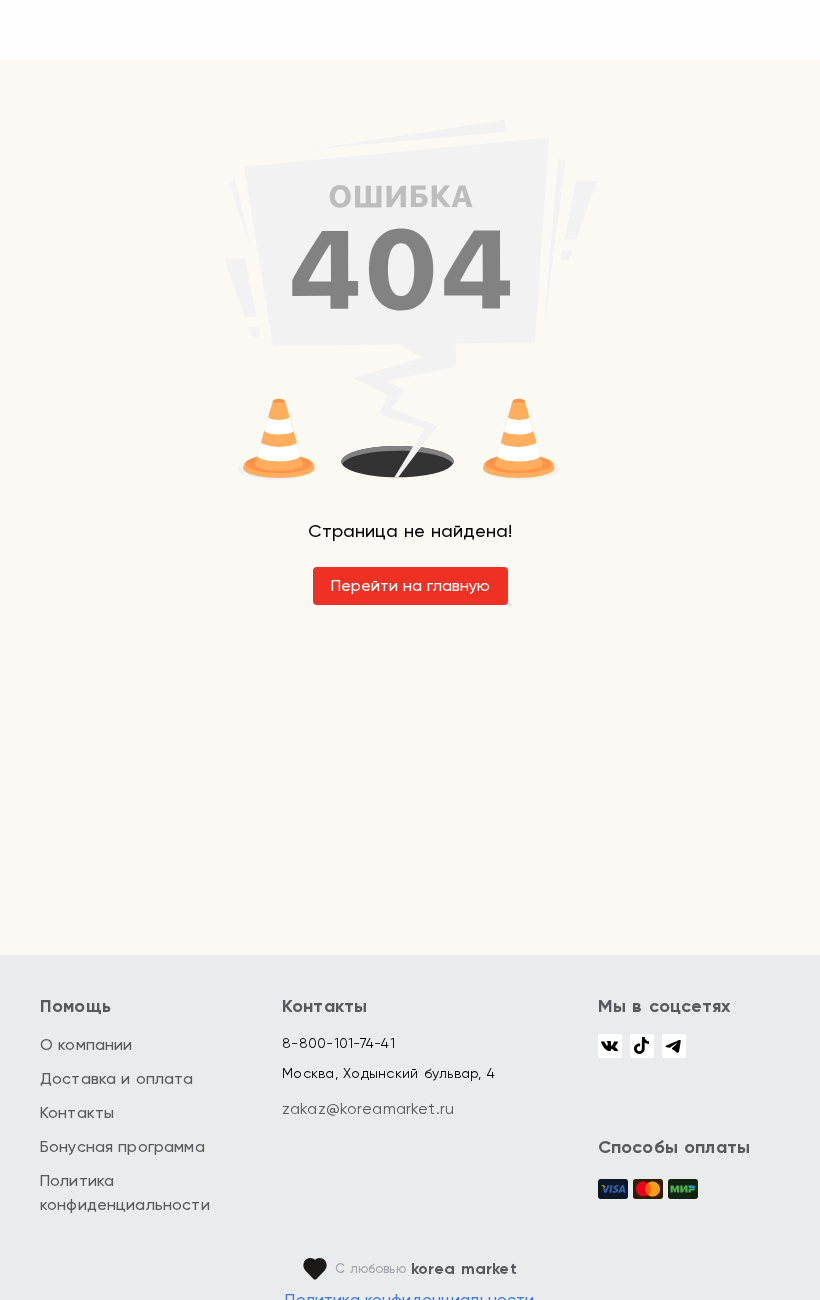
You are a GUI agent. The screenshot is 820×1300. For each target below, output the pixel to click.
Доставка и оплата (117, 1078)
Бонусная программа (122, 1146)
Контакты (77, 1112)
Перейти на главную (410, 585)
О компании (86, 1044)
